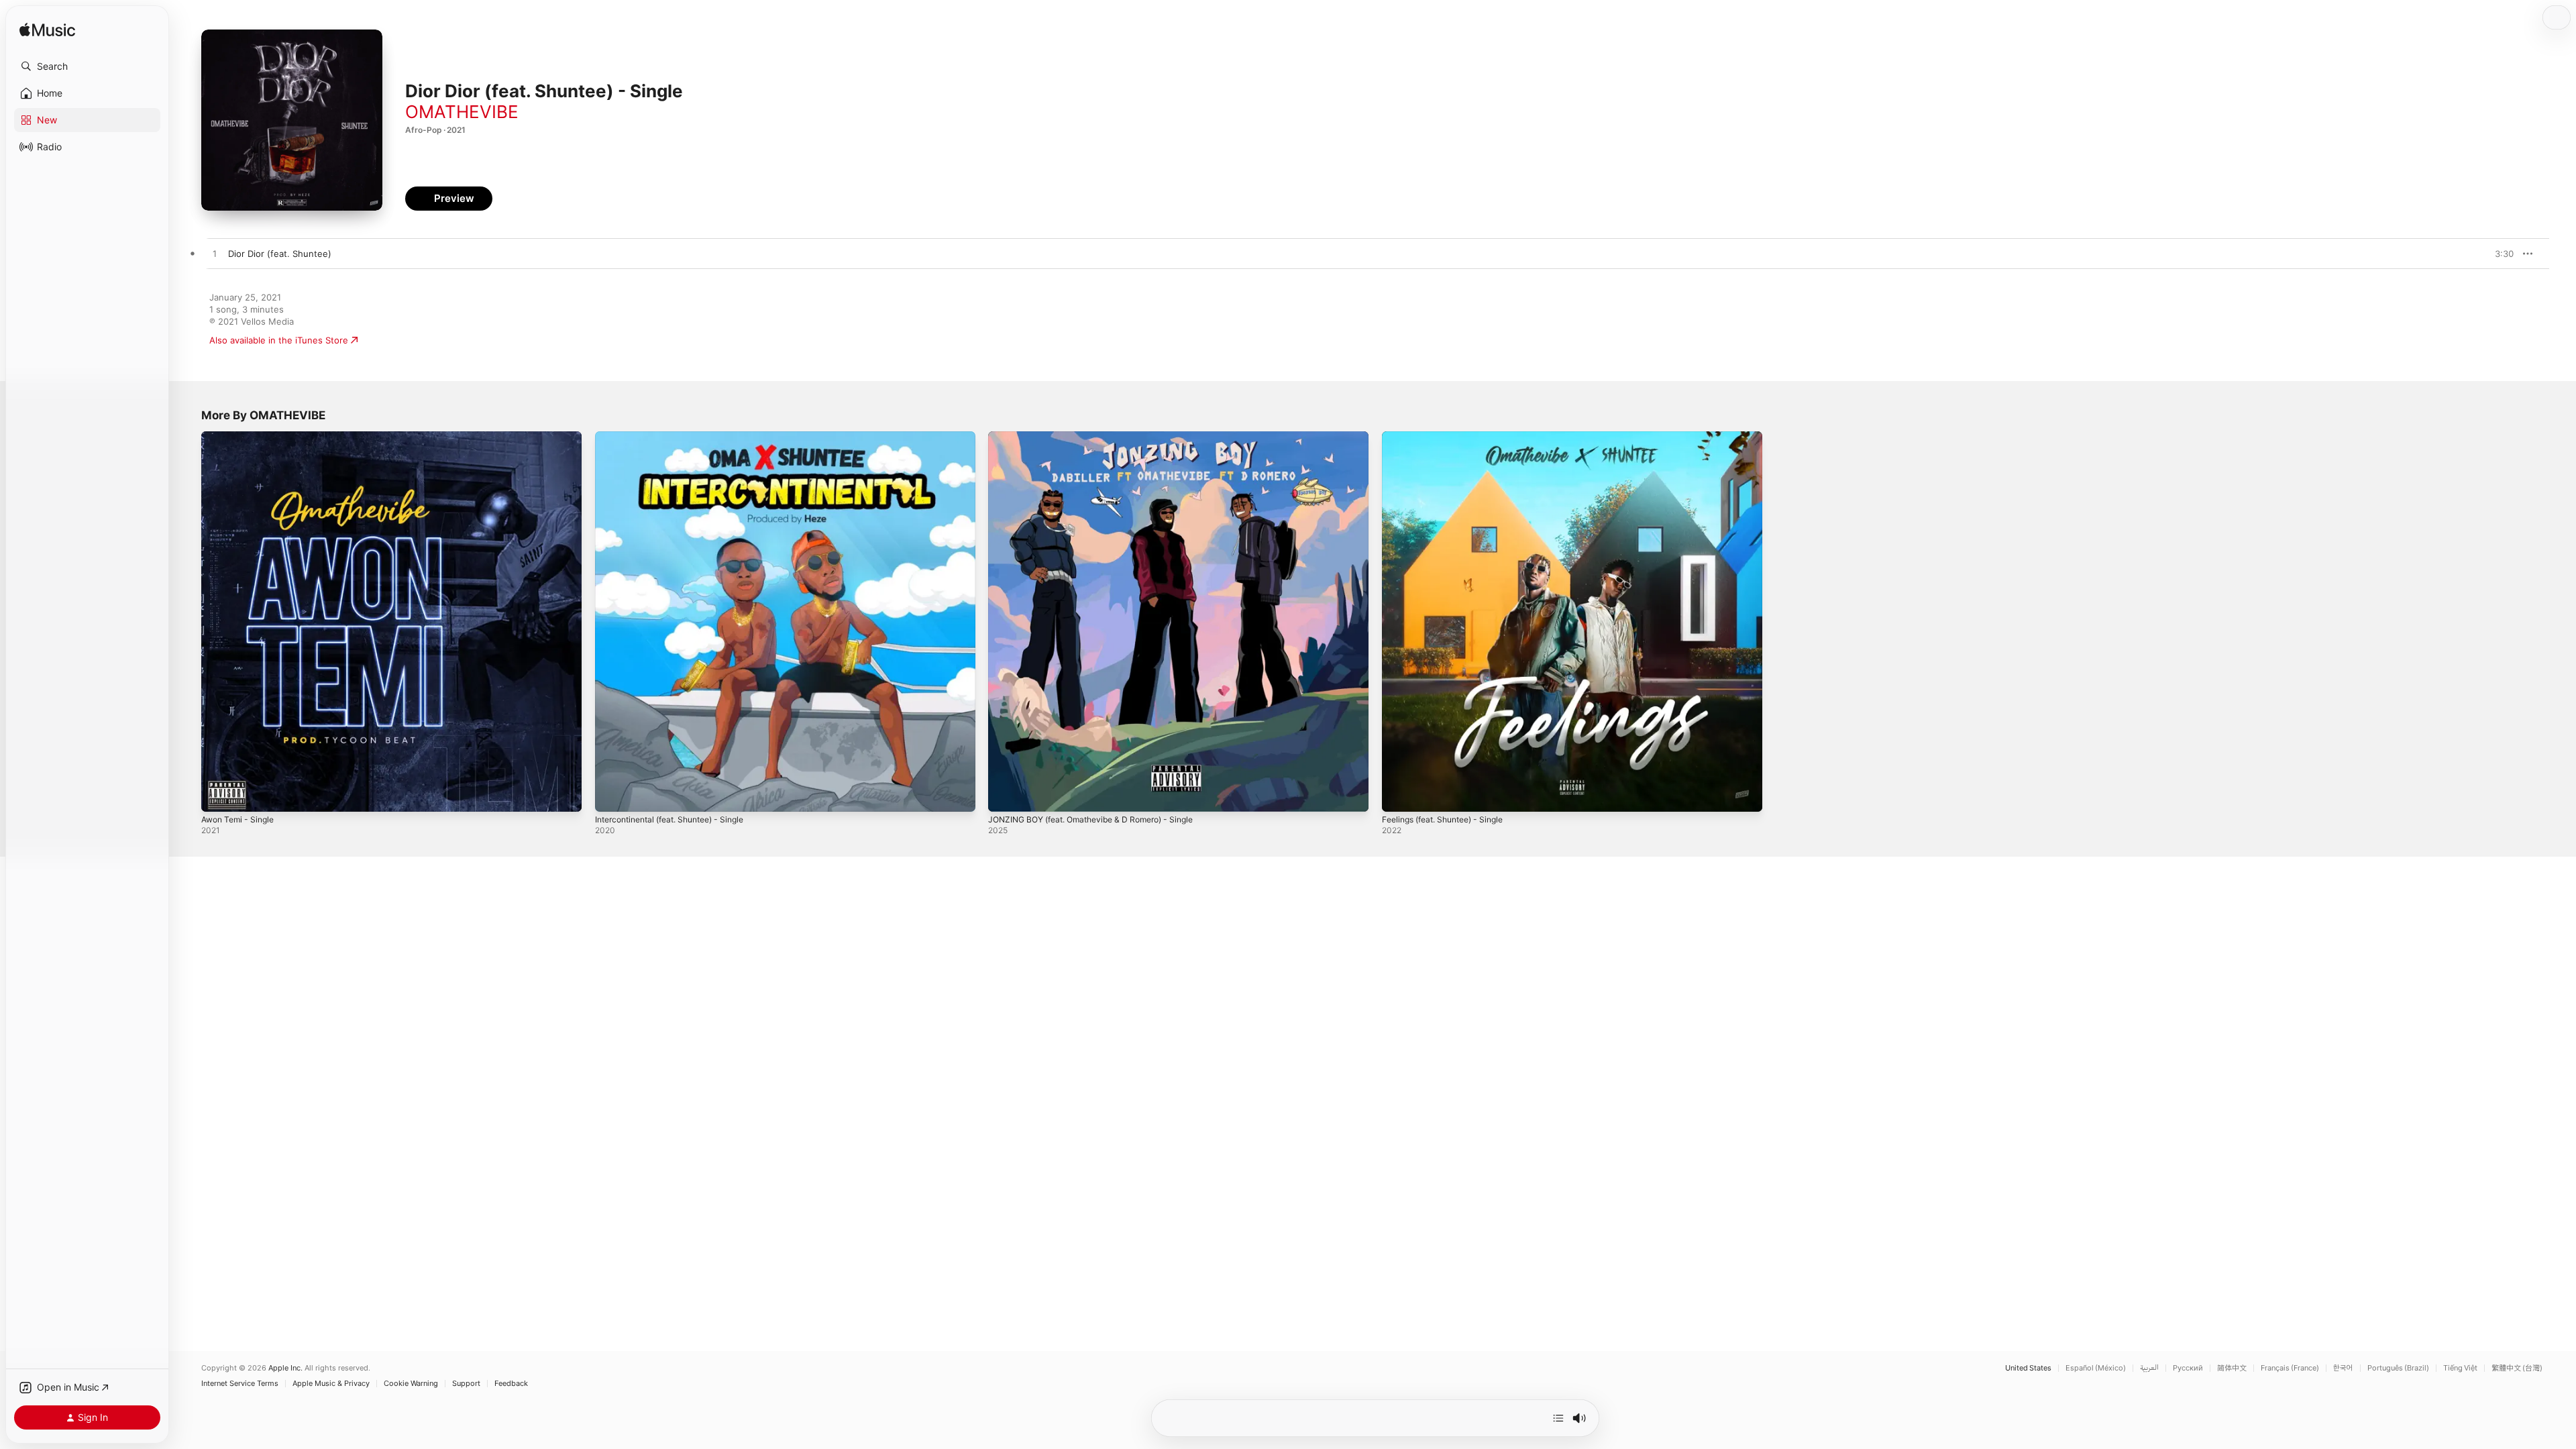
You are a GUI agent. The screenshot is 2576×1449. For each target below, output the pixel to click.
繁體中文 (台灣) (2517, 1368)
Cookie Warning (411, 1384)
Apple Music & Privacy (331, 1384)
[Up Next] (1558, 1418)
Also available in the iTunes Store (279, 340)
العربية (2149, 1368)
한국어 (2343, 1368)
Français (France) (2290, 1368)
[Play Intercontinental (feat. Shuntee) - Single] (612, 795)
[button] (87, 66)
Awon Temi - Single (241, 437)
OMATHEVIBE (462, 112)
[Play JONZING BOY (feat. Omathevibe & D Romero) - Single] (1005, 795)
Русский (2188, 1368)
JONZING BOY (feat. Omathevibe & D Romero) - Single (1102, 437)
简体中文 (2232, 1368)
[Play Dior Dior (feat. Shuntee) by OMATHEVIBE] (215, 254)
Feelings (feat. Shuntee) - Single (1450, 437)
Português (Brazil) (2398, 1368)
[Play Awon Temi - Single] (218, 795)
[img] (47, 31)
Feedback (511, 1384)
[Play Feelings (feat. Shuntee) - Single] (1399, 795)
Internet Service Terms (240, 1384)
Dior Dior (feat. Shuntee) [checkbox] (280, 254)
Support (466, 1384)
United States (2028, 1368)
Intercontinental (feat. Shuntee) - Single (679, 437)
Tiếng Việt (2460, 1368)
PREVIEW (2499, 254)
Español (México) (2096, 1368)
